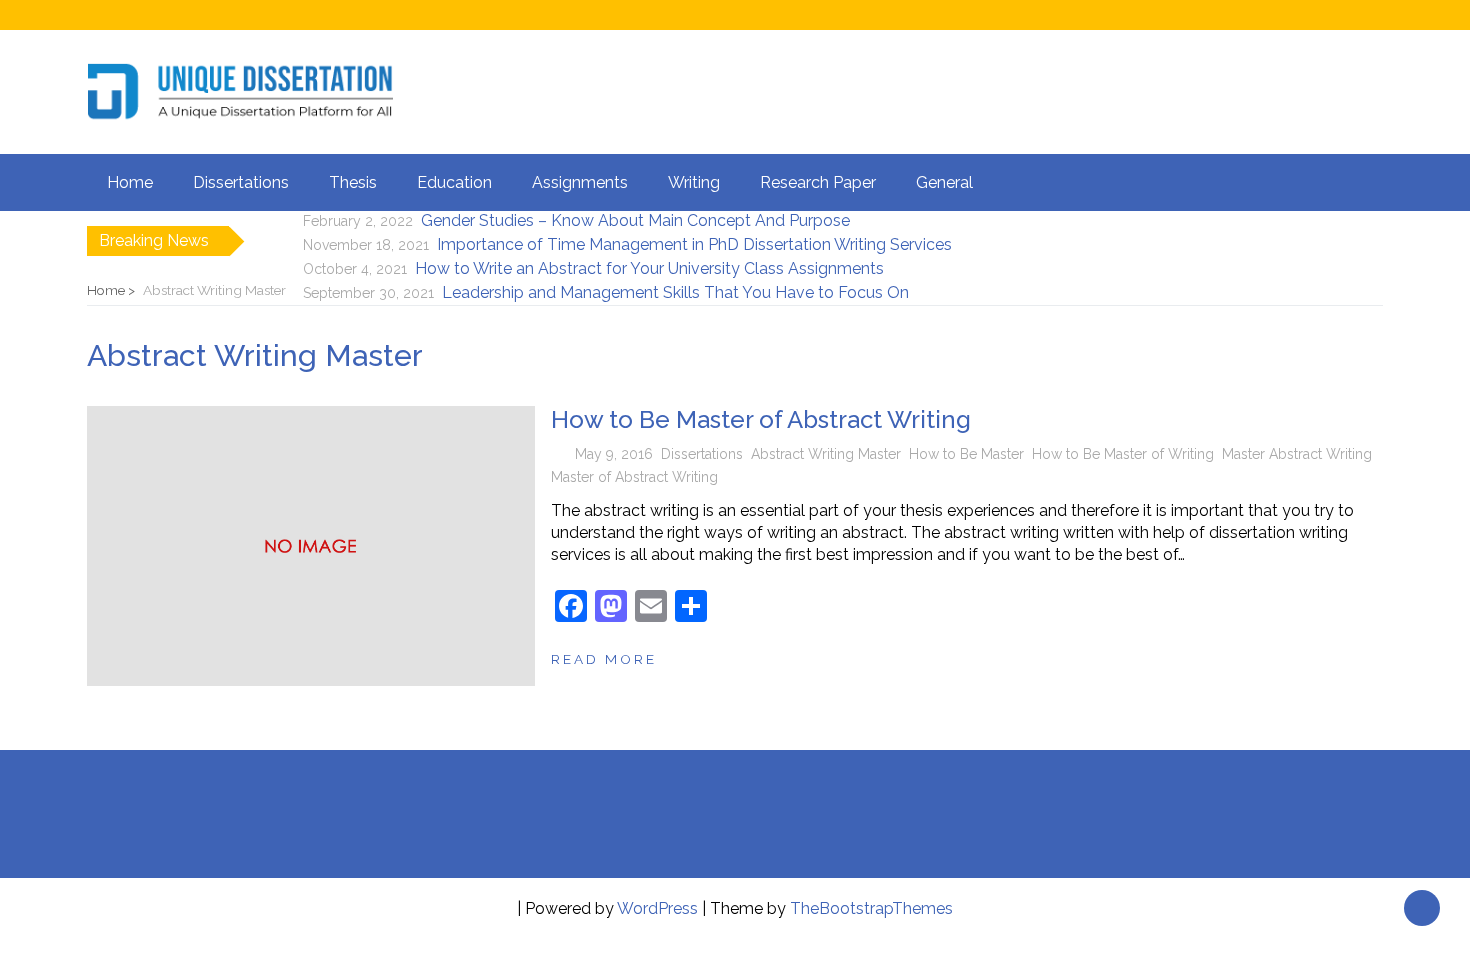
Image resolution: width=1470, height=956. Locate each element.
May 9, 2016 (614, 454)
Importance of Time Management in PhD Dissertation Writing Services (694, 244)
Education (454, 182)
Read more (604, 659)
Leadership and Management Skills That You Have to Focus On (675, 292)
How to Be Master (966, 454)
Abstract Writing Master (826, 454)
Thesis (353, 182)
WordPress (657, 908)
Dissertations (241, 182)
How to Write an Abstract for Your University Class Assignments (649, 268)
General (944, 182)
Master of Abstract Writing (634, 477)
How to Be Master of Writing (1123, 454)
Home (130, 182)
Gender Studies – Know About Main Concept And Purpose (635, 220)
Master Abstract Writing (1297, 454)
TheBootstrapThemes (871, 908)
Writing (694, 182)
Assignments (580, 182)
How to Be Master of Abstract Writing (761, 419)
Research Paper (818, 182)
